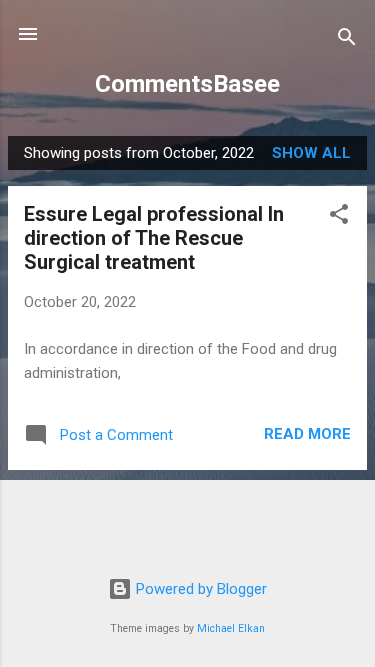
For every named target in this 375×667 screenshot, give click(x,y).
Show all (311, 153)
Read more (307, 434)
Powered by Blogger (199, 589)
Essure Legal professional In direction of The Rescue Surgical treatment (154, 238)
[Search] (347, 40)
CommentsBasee (187, 84)
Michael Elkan (231, 628)
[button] (339, 217)
